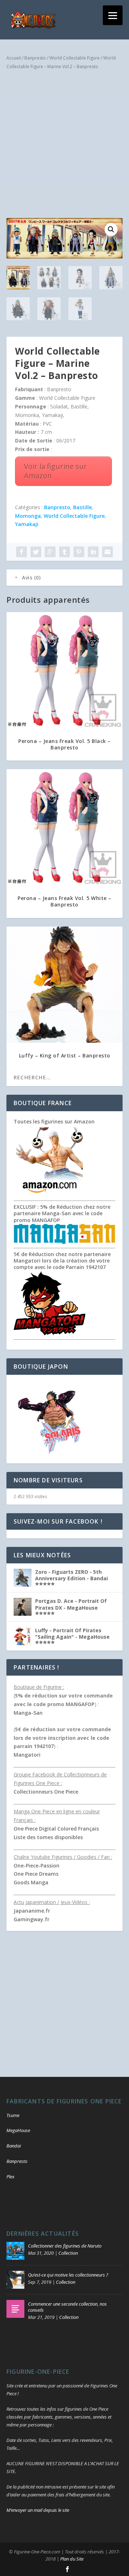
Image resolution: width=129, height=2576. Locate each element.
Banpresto (35, 58)
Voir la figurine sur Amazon (56, 471)
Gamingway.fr (32, 1919)
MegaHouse (18, 2130)
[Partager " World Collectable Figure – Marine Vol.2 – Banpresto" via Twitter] (36, 552)
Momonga (28, 516)
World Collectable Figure (75, 58)
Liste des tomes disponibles (48, 1837)
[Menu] (113, 15)
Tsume (13, 2115)
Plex (10, 2177)
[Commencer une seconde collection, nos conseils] (15, 2309)
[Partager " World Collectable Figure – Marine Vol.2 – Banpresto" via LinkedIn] (93, 552)
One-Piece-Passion (37, 1865)
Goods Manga (31, 1882)
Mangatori (27, 1755)
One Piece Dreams (36, 1874)
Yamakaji (27, 524)
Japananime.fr (32, 1911)
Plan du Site (72, 2559)
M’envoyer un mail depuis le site (38, 2510)
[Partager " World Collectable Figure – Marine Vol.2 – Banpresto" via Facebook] (21, 552)
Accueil (14, 58)
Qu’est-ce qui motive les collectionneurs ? (68, 2275)
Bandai (14, 2146)
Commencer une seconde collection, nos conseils (67, 2307)
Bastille (82, 507)
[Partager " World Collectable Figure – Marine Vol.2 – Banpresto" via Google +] (50, 552)
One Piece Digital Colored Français (56, 1829)
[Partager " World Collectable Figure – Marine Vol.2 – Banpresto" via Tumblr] (64, 552)
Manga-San (28, 1713)
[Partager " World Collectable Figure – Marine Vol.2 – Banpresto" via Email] (107, 552)
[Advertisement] (64, 146)
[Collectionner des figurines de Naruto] (15, 2251)
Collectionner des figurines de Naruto (65, 2246)
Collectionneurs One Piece (46, 1792)
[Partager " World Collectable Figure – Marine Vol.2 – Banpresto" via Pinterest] (79, 552)
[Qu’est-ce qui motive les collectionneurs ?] (15, 2280)
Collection (68, 2253)
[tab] (64, 578)
